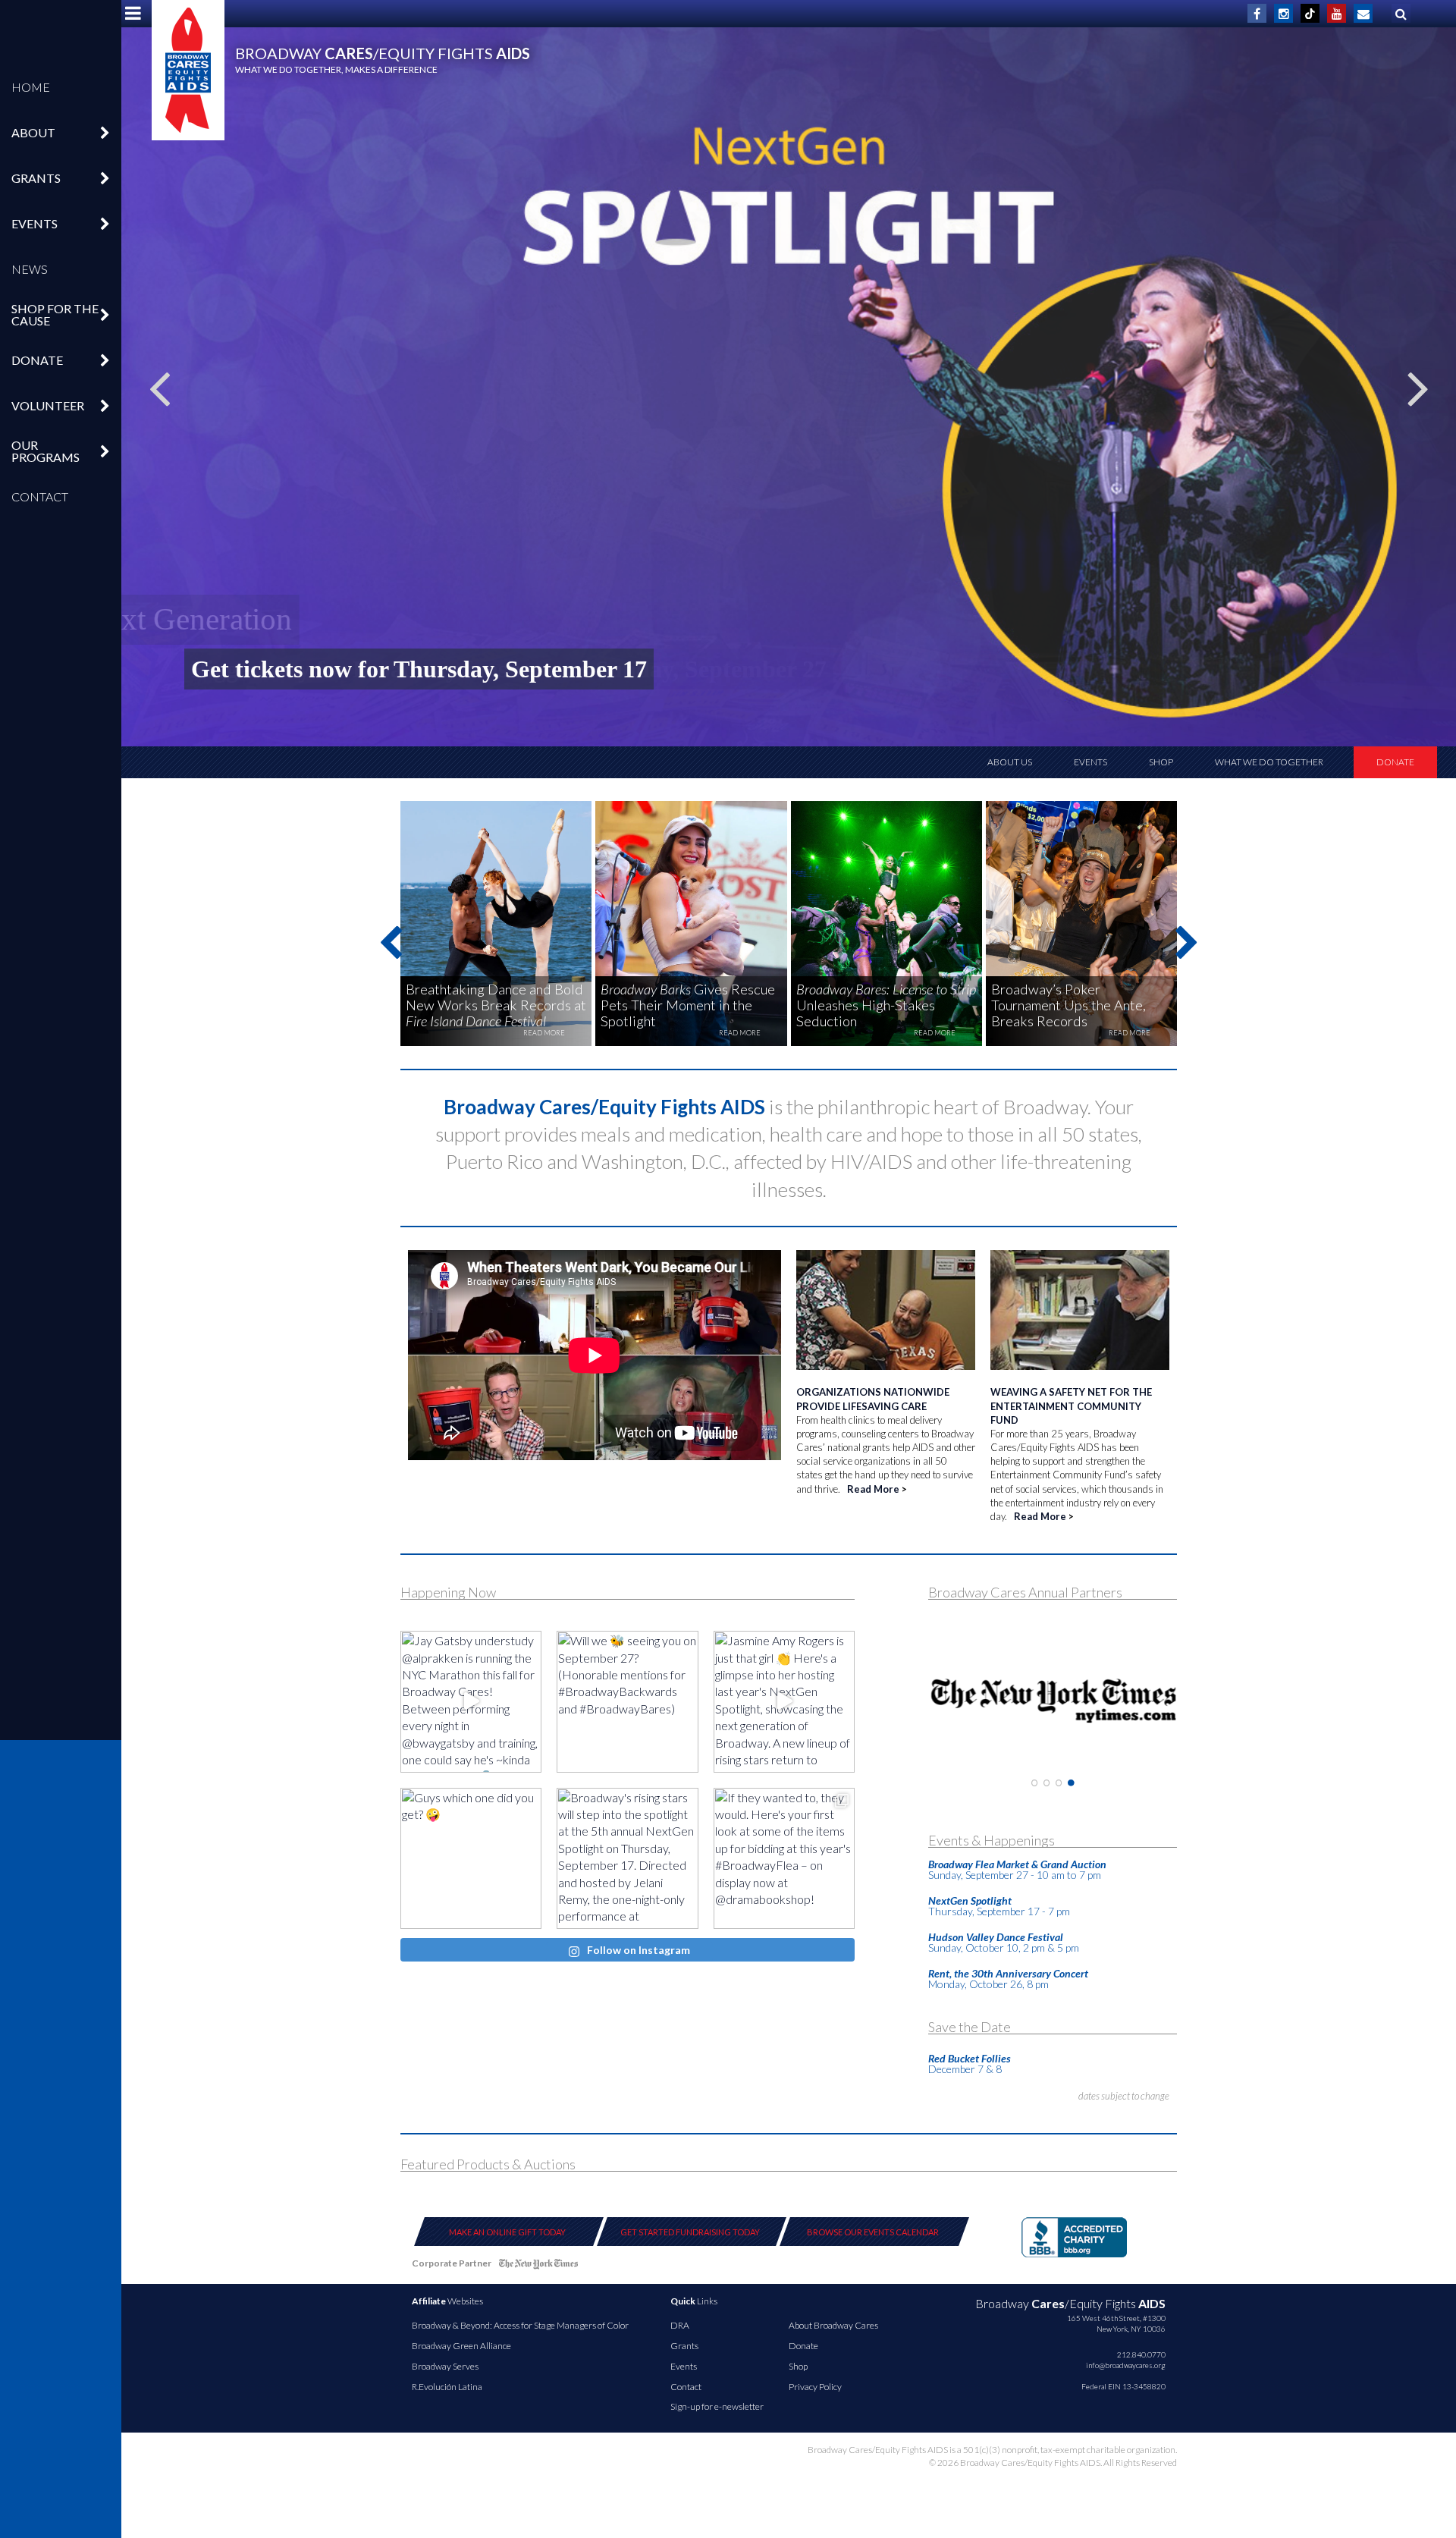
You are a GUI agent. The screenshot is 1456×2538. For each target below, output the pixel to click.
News (30, 269)
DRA (680, 2325)
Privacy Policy (815, 2387)
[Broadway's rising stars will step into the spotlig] (627, 1858)
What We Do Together (1269, 762)
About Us (1010, 762)
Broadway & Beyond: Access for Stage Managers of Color (520, 2325)
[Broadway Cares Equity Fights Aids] (188, 70)
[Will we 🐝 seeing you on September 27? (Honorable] (627, 1701)
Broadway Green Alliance (461, 2346)
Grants (684, 2346)
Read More (873, 1489)
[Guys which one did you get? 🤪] (471, 1858)
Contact (40, 496)
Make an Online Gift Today (507, 2232)
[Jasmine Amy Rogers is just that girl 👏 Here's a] (784, 1701)
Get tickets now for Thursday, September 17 (419, 669)
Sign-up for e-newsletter (717, 2406)
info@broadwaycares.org (1126, 2365)
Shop (1161, 762)
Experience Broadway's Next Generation (446, 619)
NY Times (538, 2266)
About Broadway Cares (833, 2325)
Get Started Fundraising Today (690, 2232)
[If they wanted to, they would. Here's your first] (784, 1858)
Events (1090, 762)
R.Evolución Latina (447, 2387)
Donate (1395, 762)
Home (31, 87)
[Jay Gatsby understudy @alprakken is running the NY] (471, 1701)
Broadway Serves (445, 2366)
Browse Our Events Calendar (873, 2232)
